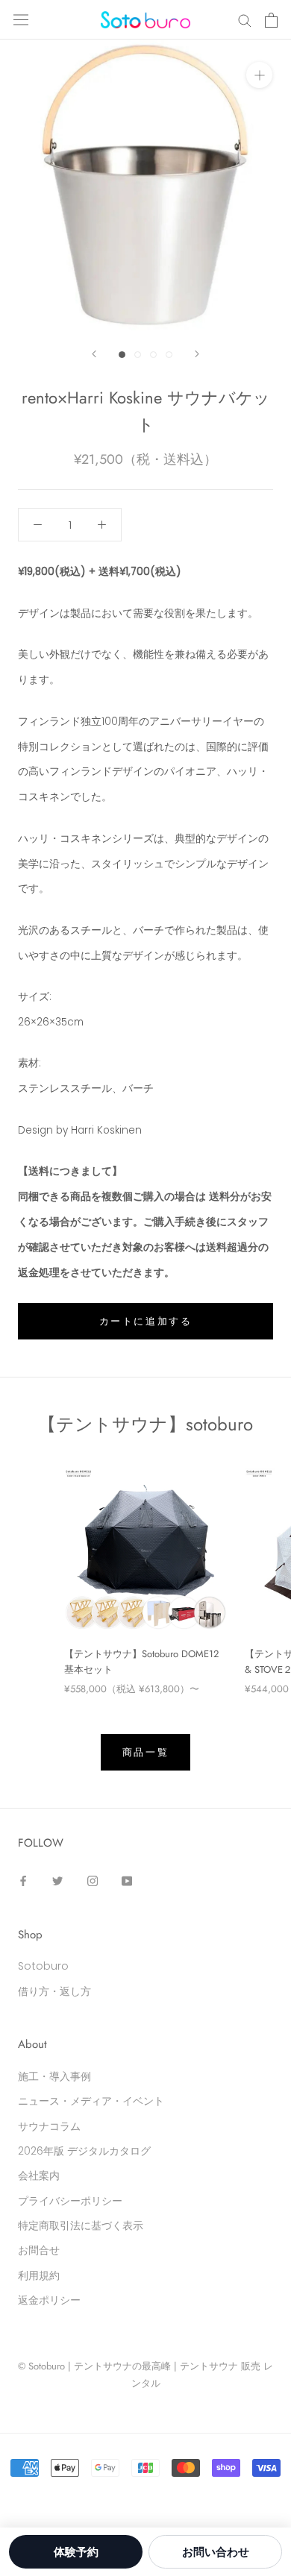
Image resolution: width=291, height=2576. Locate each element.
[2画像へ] (138, 355)
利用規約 (39, 2275)
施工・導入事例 (54, 2076)
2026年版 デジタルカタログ (84, 2151)
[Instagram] (93, 1881)
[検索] (245, 20)
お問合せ (39, 2250)
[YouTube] (127, 1881)
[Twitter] (57, 1881)
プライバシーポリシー (70, 2201)
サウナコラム (49, 2126)
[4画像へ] (169, 355)
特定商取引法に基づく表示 (81, 2225)
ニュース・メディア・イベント (91, 2101)
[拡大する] (259, 75)
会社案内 (39, 2176)
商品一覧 (145, 1752)
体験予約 (76, 2552)
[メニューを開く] (21, 20)
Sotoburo (43, 1966)
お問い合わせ (216, 2552)
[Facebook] (23, 1881)
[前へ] (94, 354)
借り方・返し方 (54, 1991)
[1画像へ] (122, 355)
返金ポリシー (49, 2300)
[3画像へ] (153, 355)
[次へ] (197, 354)
